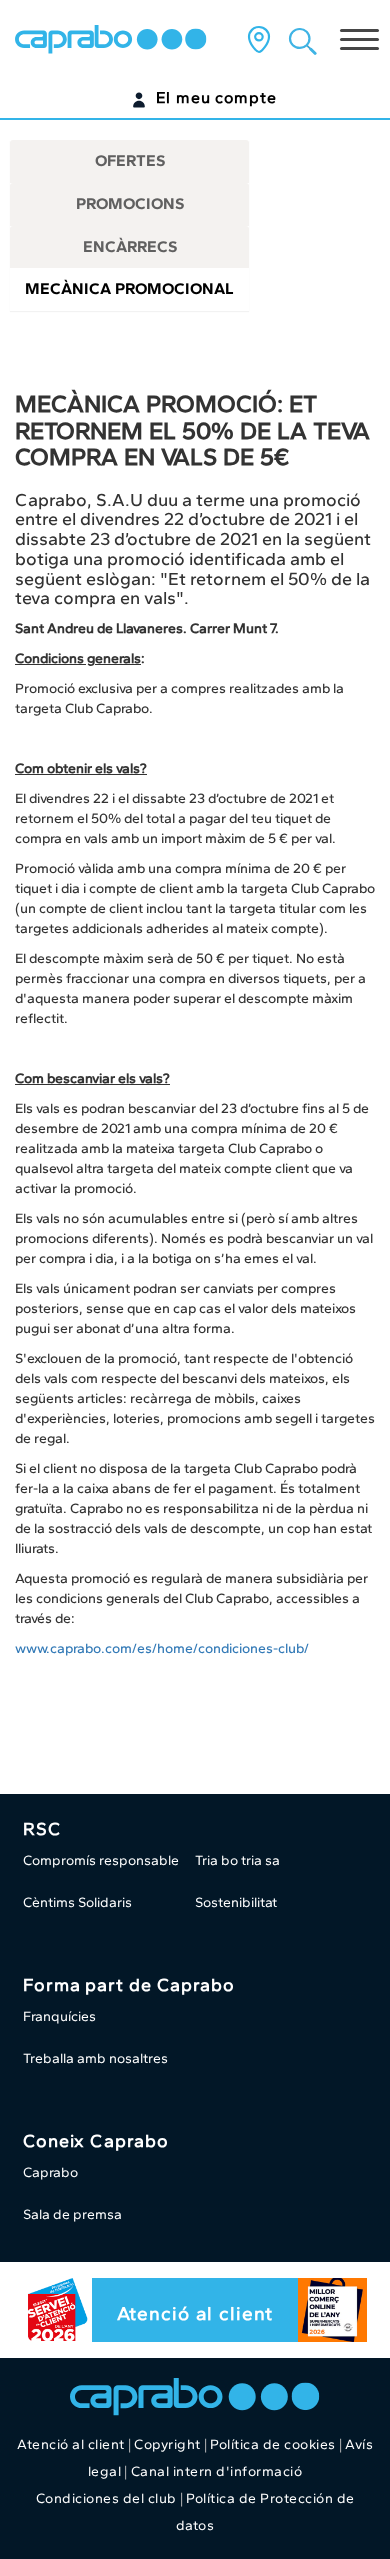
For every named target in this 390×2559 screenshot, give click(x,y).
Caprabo (50, 2172)
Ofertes (130, 160)
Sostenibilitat (236, 1902)
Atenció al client (194, 2313)
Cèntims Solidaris (77, 1902)
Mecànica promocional (129, 288)
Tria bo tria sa (237, 1860)
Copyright (167, 2444)
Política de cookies (273, 2444)
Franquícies (59, 2016)
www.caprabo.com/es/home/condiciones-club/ (162, 1648)
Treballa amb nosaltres (95, 2058)
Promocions (130, 203)
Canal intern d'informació (217, 2471)
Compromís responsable (101, 1860)
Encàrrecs (130, 246)
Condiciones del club (106, 2498)
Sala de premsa (72, 2214)
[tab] (129, 161)
